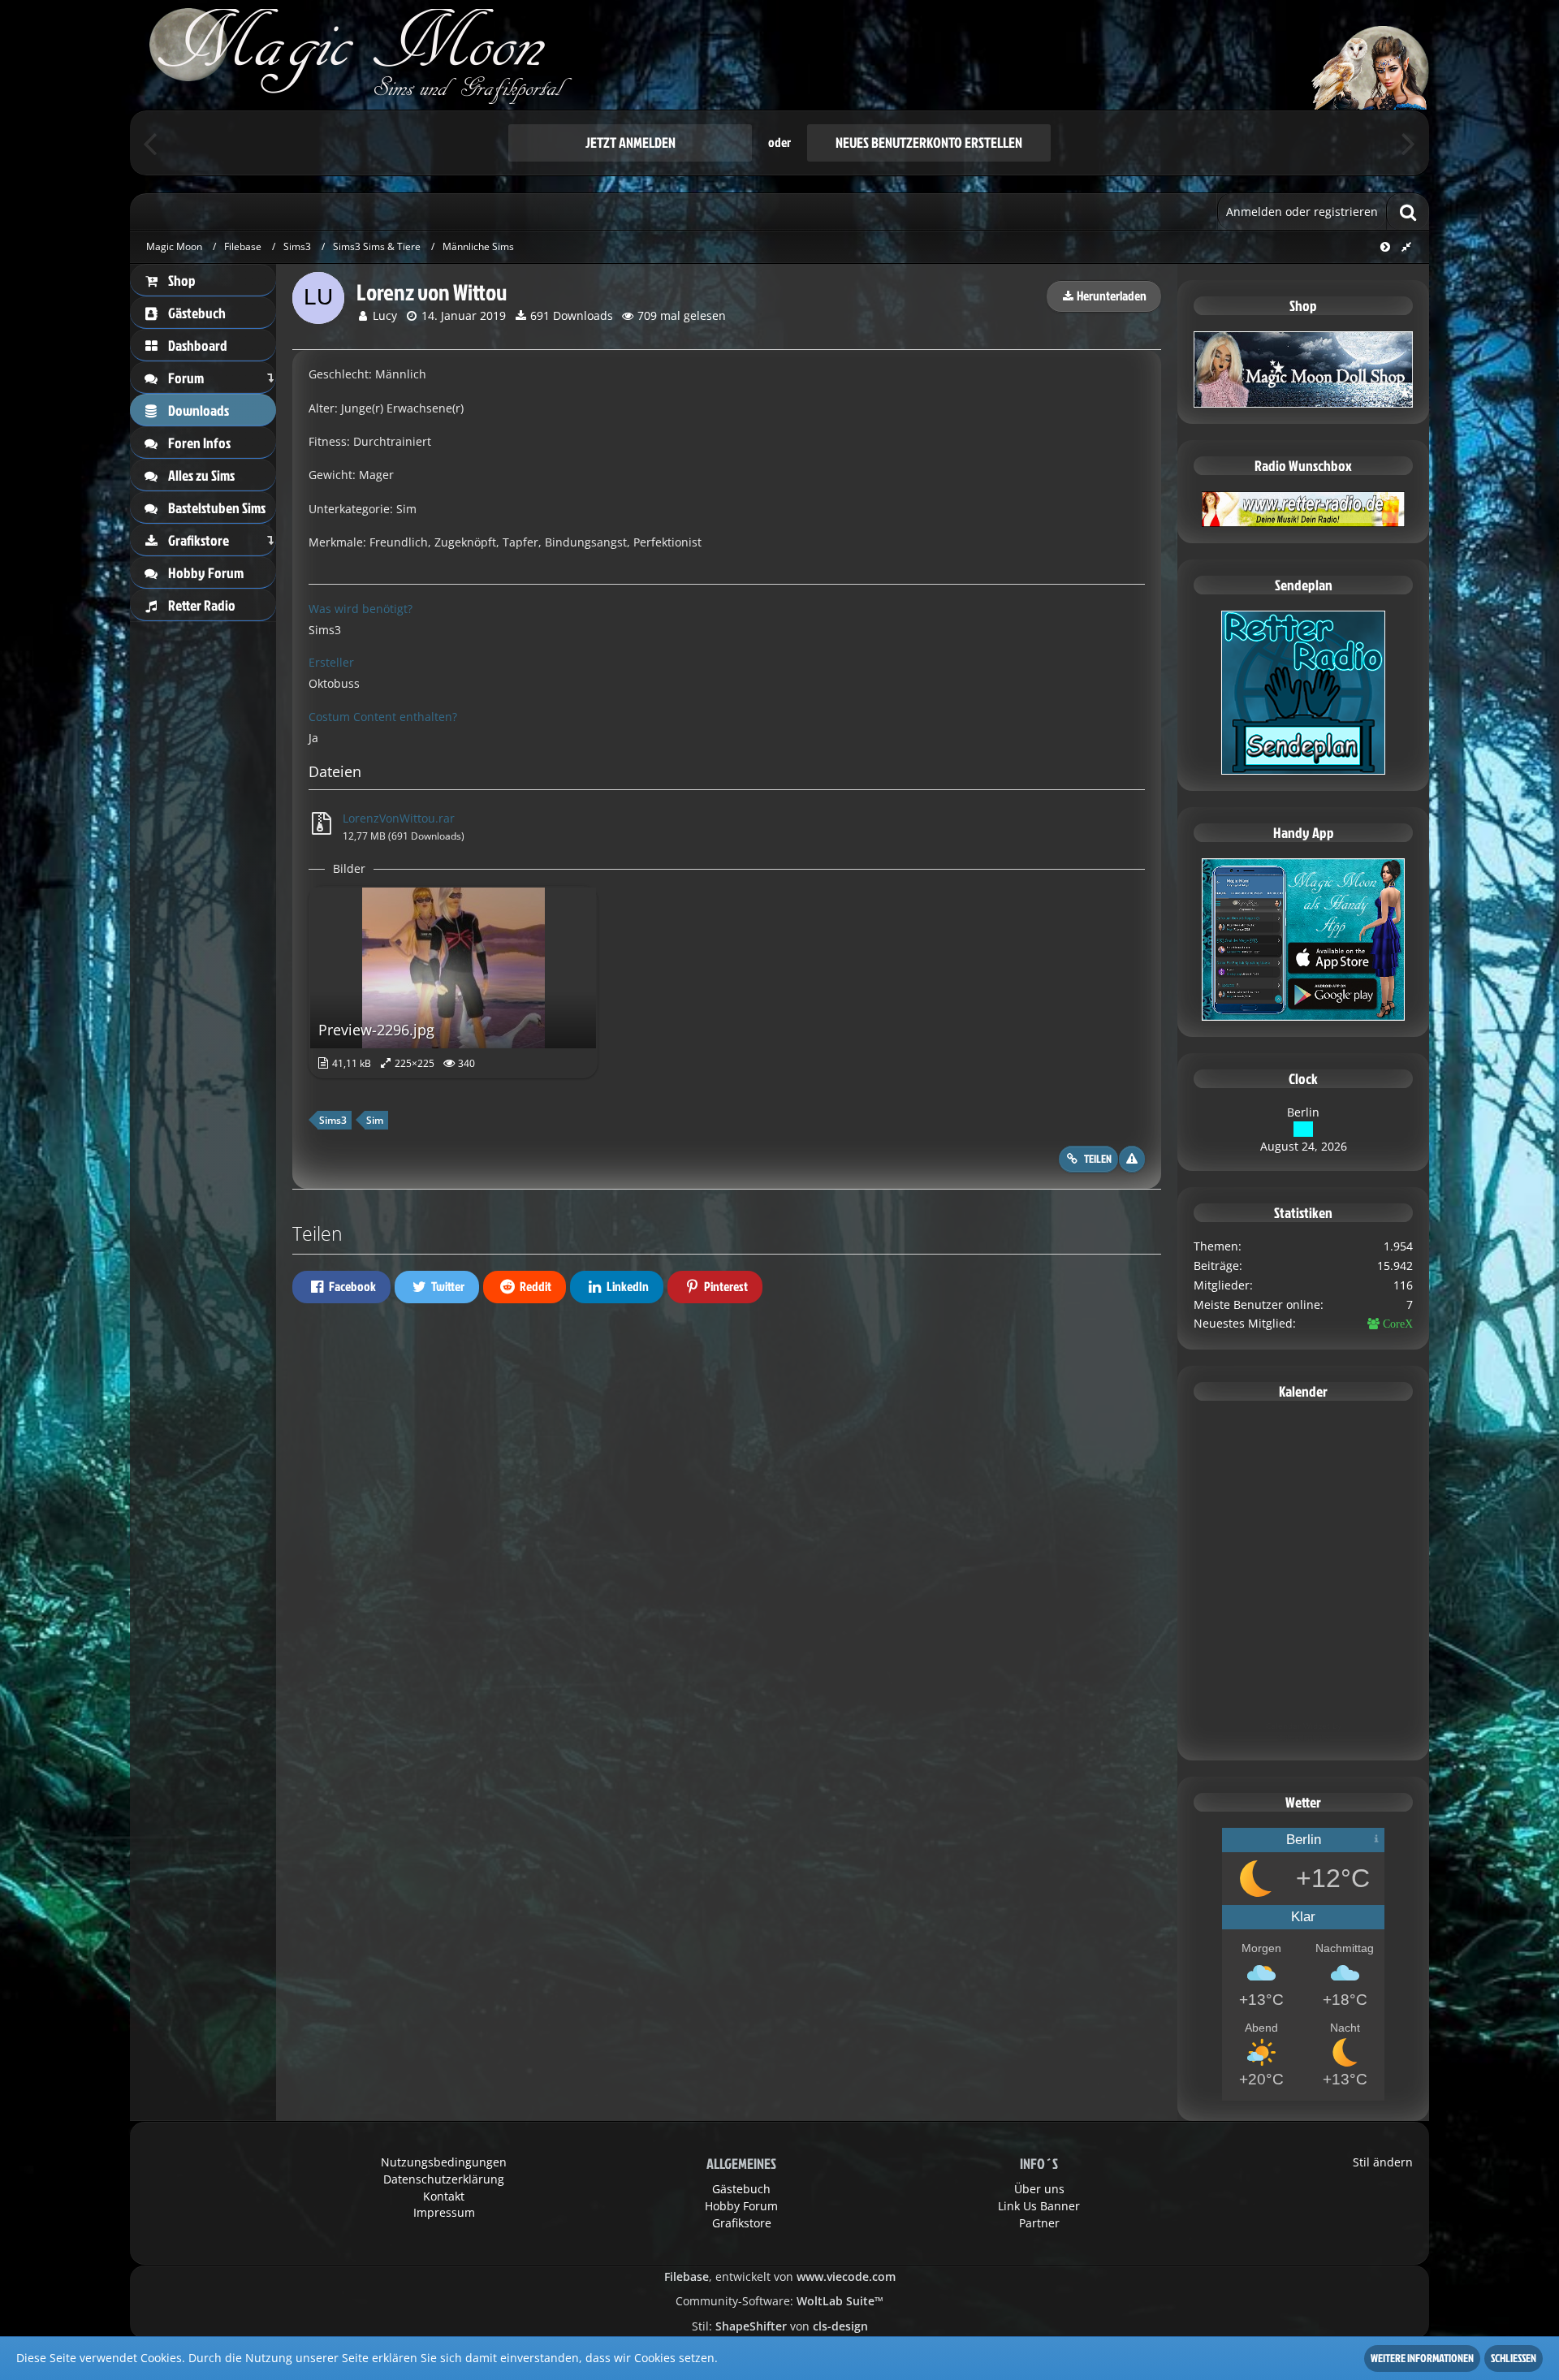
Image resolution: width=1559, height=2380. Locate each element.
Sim (375, 1120)
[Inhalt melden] (1132, 1159)
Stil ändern (1383, 2162)
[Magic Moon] (779, 55)
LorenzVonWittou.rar (399, 818)
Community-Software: (779, 2301)
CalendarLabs (1304, 1738)
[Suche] (1408, 212)
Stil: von (780, 2326)
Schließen (1514, 2358)
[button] (341, 1287)
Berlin (1303, 1112)
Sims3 (333, 1120)
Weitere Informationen (1422, 2358)
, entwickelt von (780, 2276)
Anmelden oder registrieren (1302, 212)
